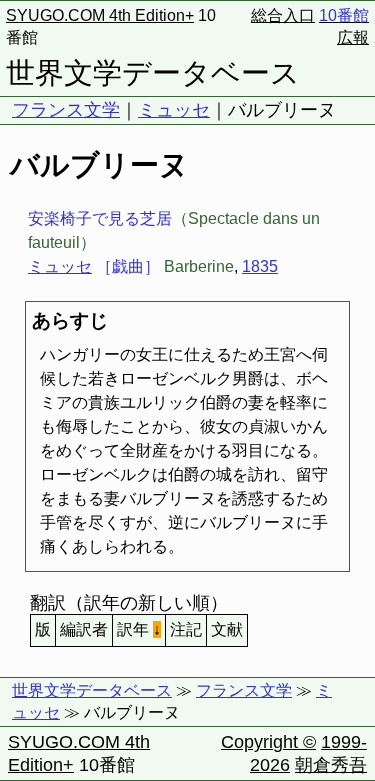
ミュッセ (174, 110)
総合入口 (283, 15)
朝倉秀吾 (331, 765)
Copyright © (268, 742)
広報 (353, 37)
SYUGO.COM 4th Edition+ (100, 15)
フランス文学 (66, 110)
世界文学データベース (153, 73)
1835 (260, 266)
